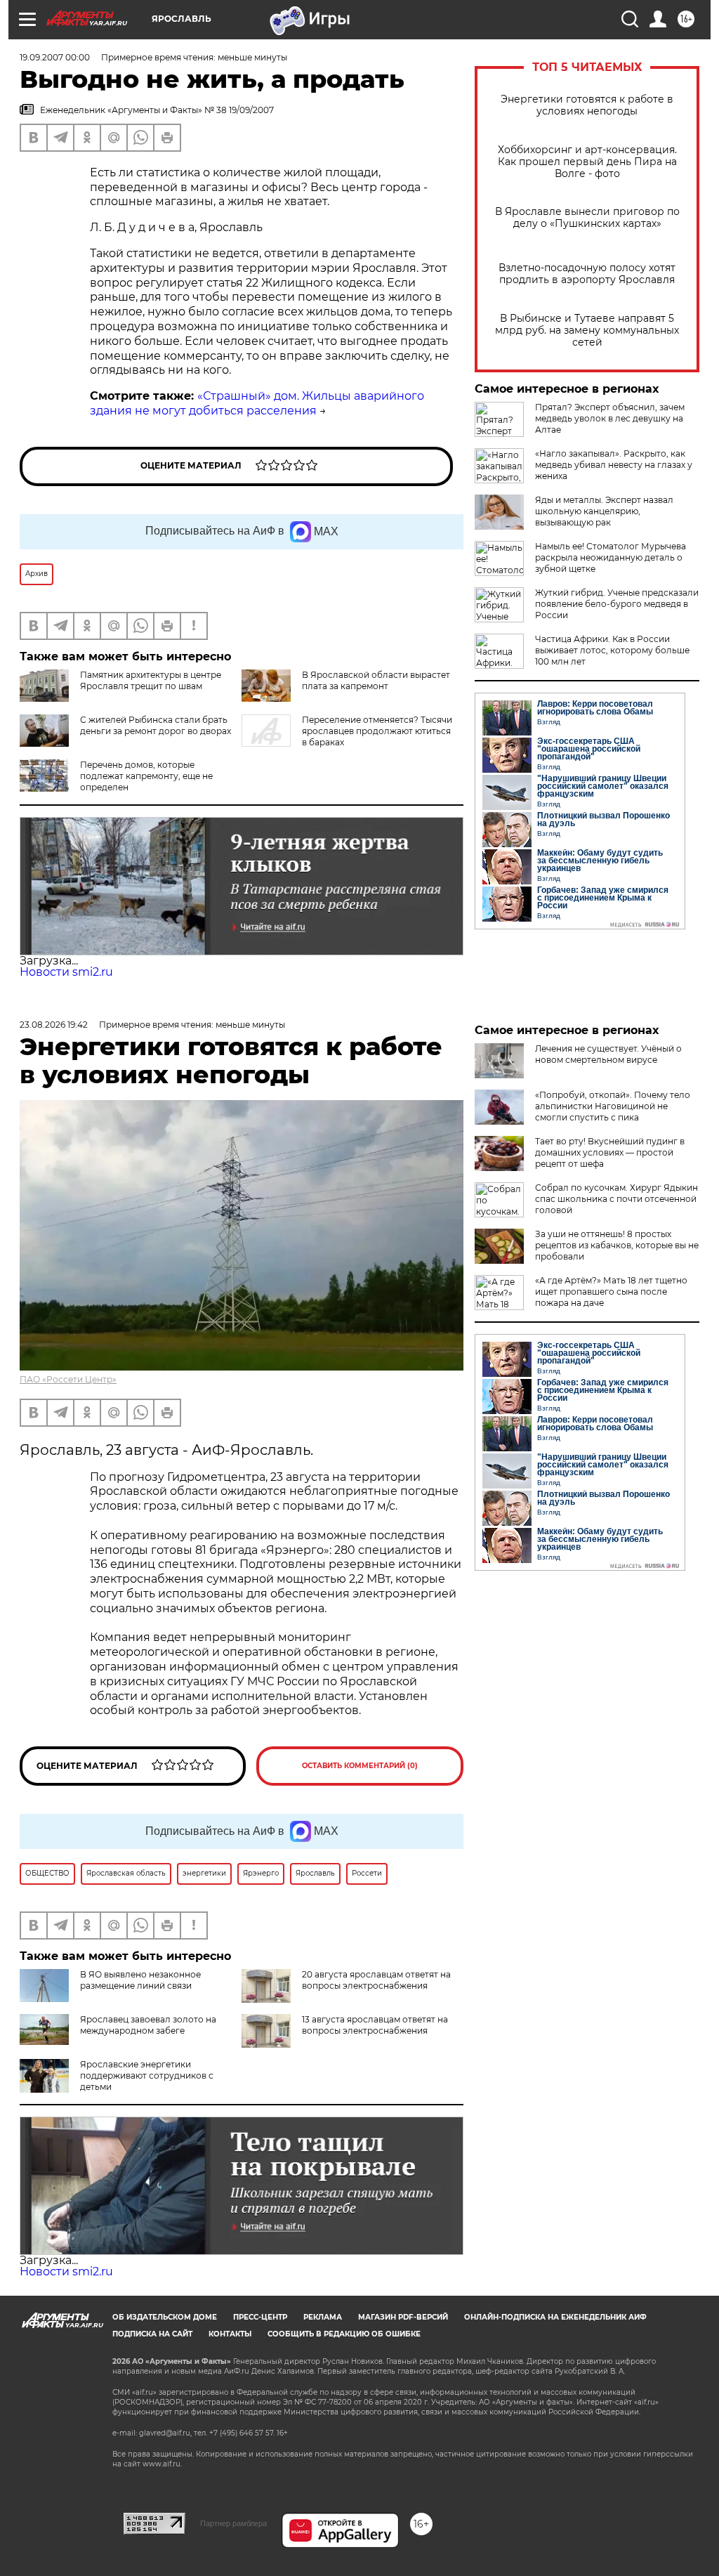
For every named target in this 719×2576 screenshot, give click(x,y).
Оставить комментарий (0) (360, 1766)
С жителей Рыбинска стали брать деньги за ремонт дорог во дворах (156, 725)
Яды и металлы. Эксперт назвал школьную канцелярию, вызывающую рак (604, 511)
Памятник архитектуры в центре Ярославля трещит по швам (151, 680)
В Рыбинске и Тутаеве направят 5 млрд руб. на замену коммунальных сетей (587, 331)
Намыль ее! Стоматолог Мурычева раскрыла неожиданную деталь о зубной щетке (611, 557)
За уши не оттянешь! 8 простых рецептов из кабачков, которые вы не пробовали (617, 1245)
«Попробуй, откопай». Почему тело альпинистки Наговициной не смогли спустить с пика (613, 1106)
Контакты (230, 2334)
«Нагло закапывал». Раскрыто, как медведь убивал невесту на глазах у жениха (614, 465)
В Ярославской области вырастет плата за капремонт (376, 680)
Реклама (323, 2317)
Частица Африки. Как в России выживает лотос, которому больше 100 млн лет (612, 650)
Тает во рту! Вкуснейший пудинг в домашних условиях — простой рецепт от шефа (610, 1152)
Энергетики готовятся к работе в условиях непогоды (587, 105)
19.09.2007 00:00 (55, 57)
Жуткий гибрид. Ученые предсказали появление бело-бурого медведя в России (617, 604)
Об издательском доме (165, 2317)
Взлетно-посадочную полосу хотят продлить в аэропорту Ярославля (587, 274)
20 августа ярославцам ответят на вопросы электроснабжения (376, 1980)
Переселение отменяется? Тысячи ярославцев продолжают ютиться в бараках (377, 731)
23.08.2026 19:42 (54, 1025)
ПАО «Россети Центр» (68, 1379)
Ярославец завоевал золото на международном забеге (148, 2025)
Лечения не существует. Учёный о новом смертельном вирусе (608, 1054)
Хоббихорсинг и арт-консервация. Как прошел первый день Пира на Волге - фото (587, 162)
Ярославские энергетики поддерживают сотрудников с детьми (147, 2075)
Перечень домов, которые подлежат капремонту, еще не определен (146, 776)
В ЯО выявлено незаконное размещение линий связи (140, 1980)
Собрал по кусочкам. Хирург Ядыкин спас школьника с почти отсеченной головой (616, 1199)
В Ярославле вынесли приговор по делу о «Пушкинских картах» (587, 218)
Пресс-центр (260, 2317)
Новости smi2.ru (66, 972)
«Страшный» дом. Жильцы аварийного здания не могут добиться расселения (257, 403)
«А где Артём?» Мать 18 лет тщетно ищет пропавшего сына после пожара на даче (611, 1292)
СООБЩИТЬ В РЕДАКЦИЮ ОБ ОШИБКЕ (344, 2334)
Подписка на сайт (152, 2334)
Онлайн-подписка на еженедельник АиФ (555, 2317)
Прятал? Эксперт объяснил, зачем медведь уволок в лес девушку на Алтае (610, 418)
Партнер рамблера (233, 2523)
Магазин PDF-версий (403, 2317)
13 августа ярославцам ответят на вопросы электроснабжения (375, 2025)
